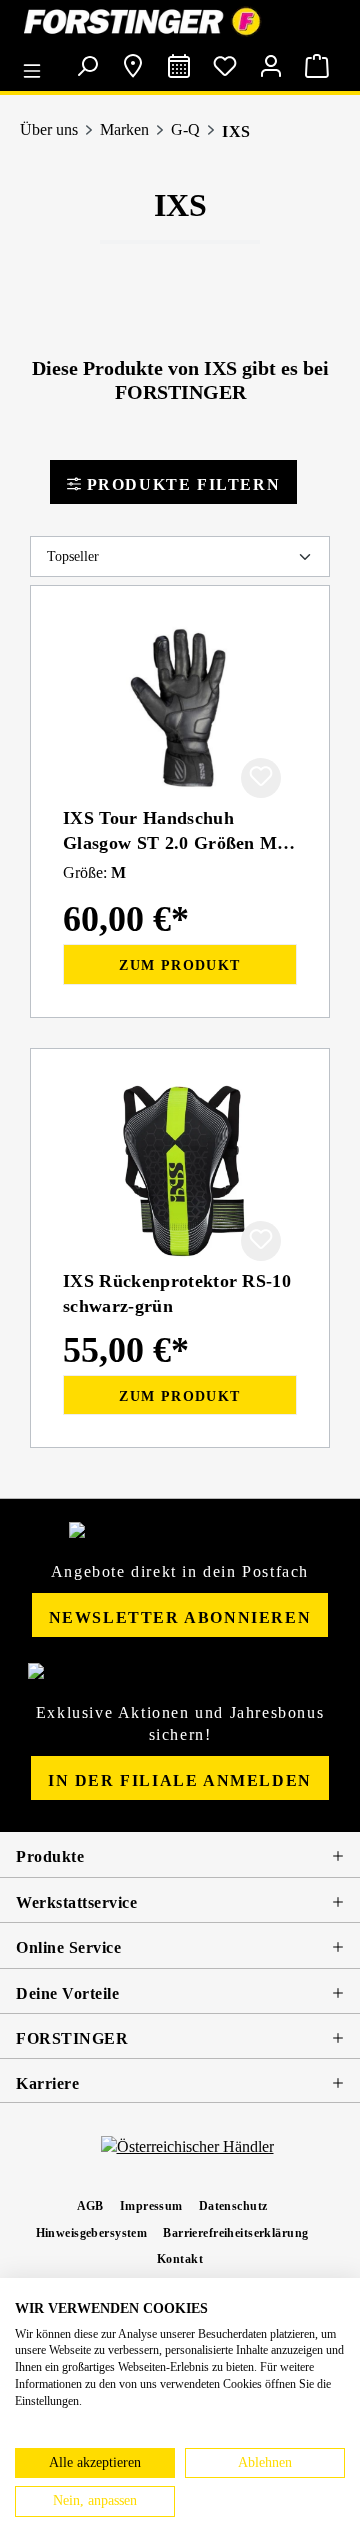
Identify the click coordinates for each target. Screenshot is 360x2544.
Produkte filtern (180, 484)
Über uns (49, 129)
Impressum (151, 2206)
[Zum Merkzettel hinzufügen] (261, 778)
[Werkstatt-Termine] (179, 66)
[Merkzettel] (225, 66)
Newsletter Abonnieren (180, 1617)
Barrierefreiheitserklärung (235, 2233)
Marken (124, 129)
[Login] (271, 66)
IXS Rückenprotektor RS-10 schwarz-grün (177, 1293)
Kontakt (180, 2259)
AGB (90, 2206)
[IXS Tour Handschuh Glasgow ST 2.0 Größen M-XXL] (180, 708)
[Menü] (36, 64)
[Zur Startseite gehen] (180, 21)
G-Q (185, 129)
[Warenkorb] (317, 66)
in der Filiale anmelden (180, 1780)
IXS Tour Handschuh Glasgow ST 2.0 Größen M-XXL (173, 831)
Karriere (47, 2083)
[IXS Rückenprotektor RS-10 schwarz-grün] (180, 1171)
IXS (236, 131)
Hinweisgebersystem (92, 2233)
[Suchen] (87, 66)
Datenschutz (233, 2206)
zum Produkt (179, 965)
